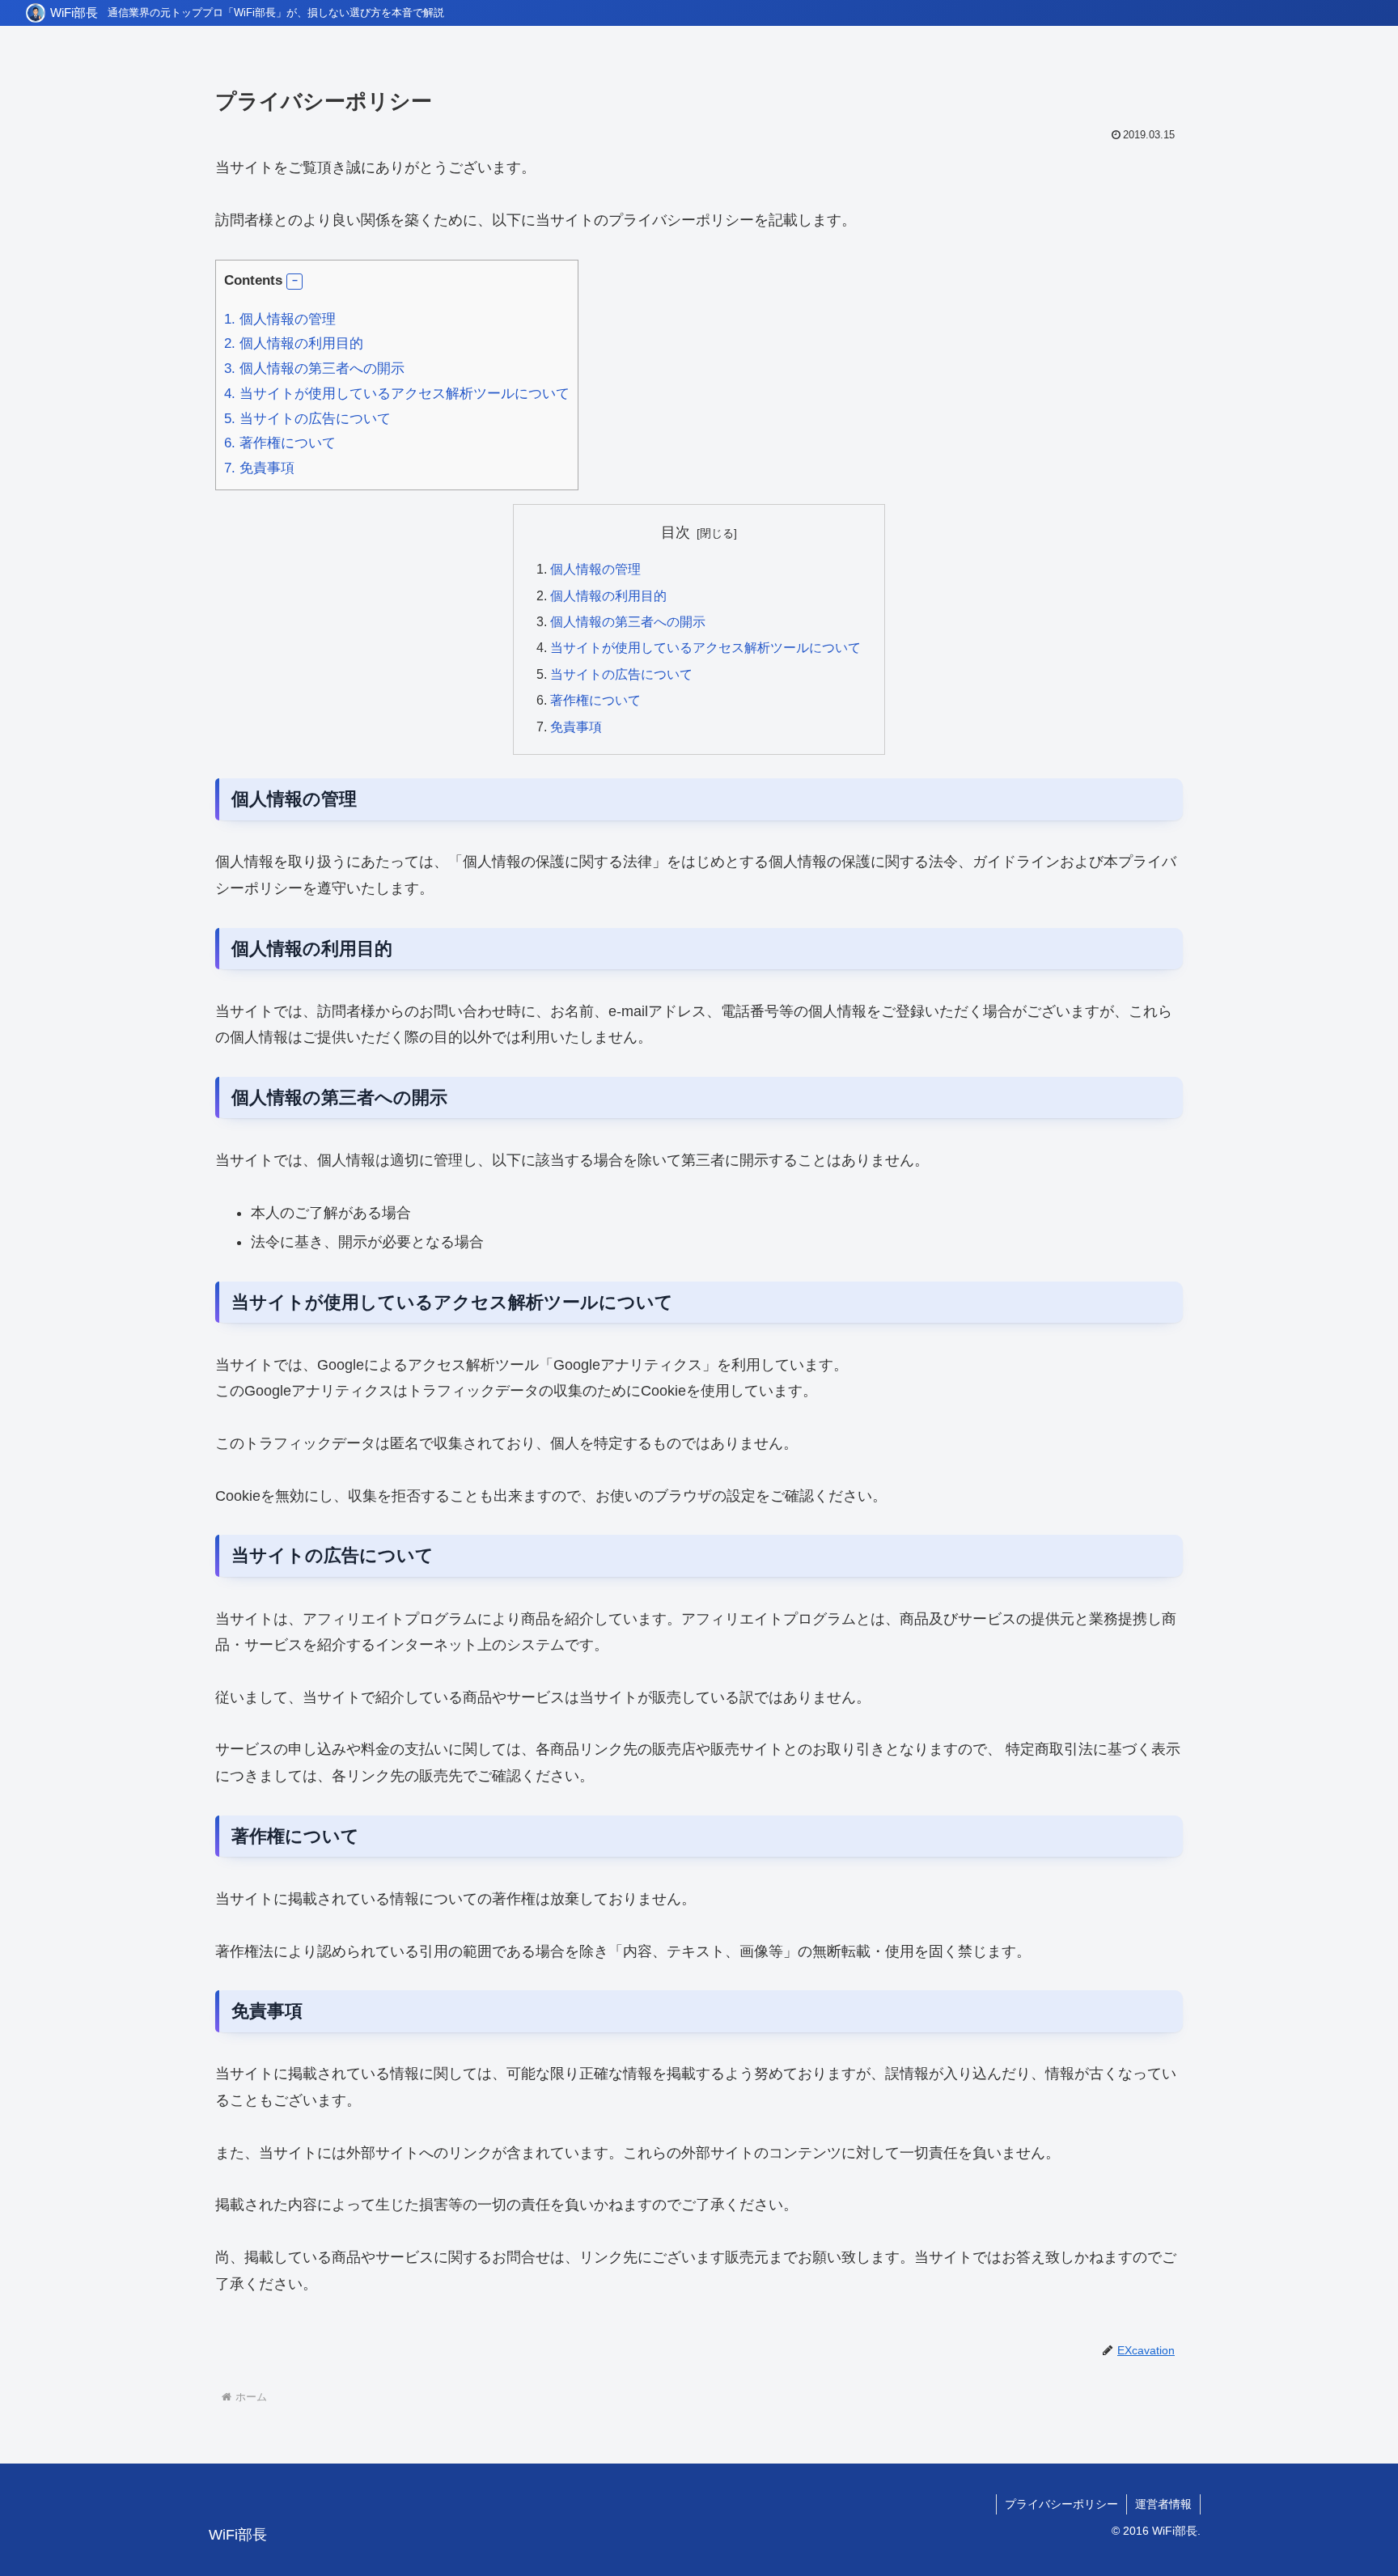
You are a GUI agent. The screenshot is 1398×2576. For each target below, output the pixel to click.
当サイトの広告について (307, 419)
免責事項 (259, 468)
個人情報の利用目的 (294, 343)
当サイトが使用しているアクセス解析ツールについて (397, 394)
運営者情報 (1163, 2504)
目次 (676, 532)
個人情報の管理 (280, 319)
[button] (294, 282)
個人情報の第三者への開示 (314, 369)
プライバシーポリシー (1061, 2504)
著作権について (280, 443)
